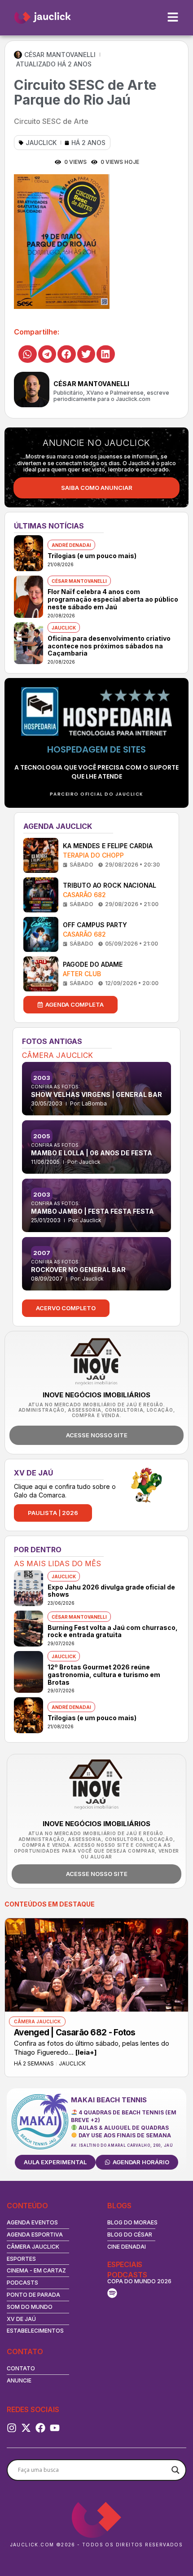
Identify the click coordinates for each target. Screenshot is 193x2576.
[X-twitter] (26, 2428)
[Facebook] (40, 2428)
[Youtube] (55, 2428)
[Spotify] (112, 2293)
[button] (28, 354)
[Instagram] (12, 2428)
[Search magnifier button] (175, 2470)
